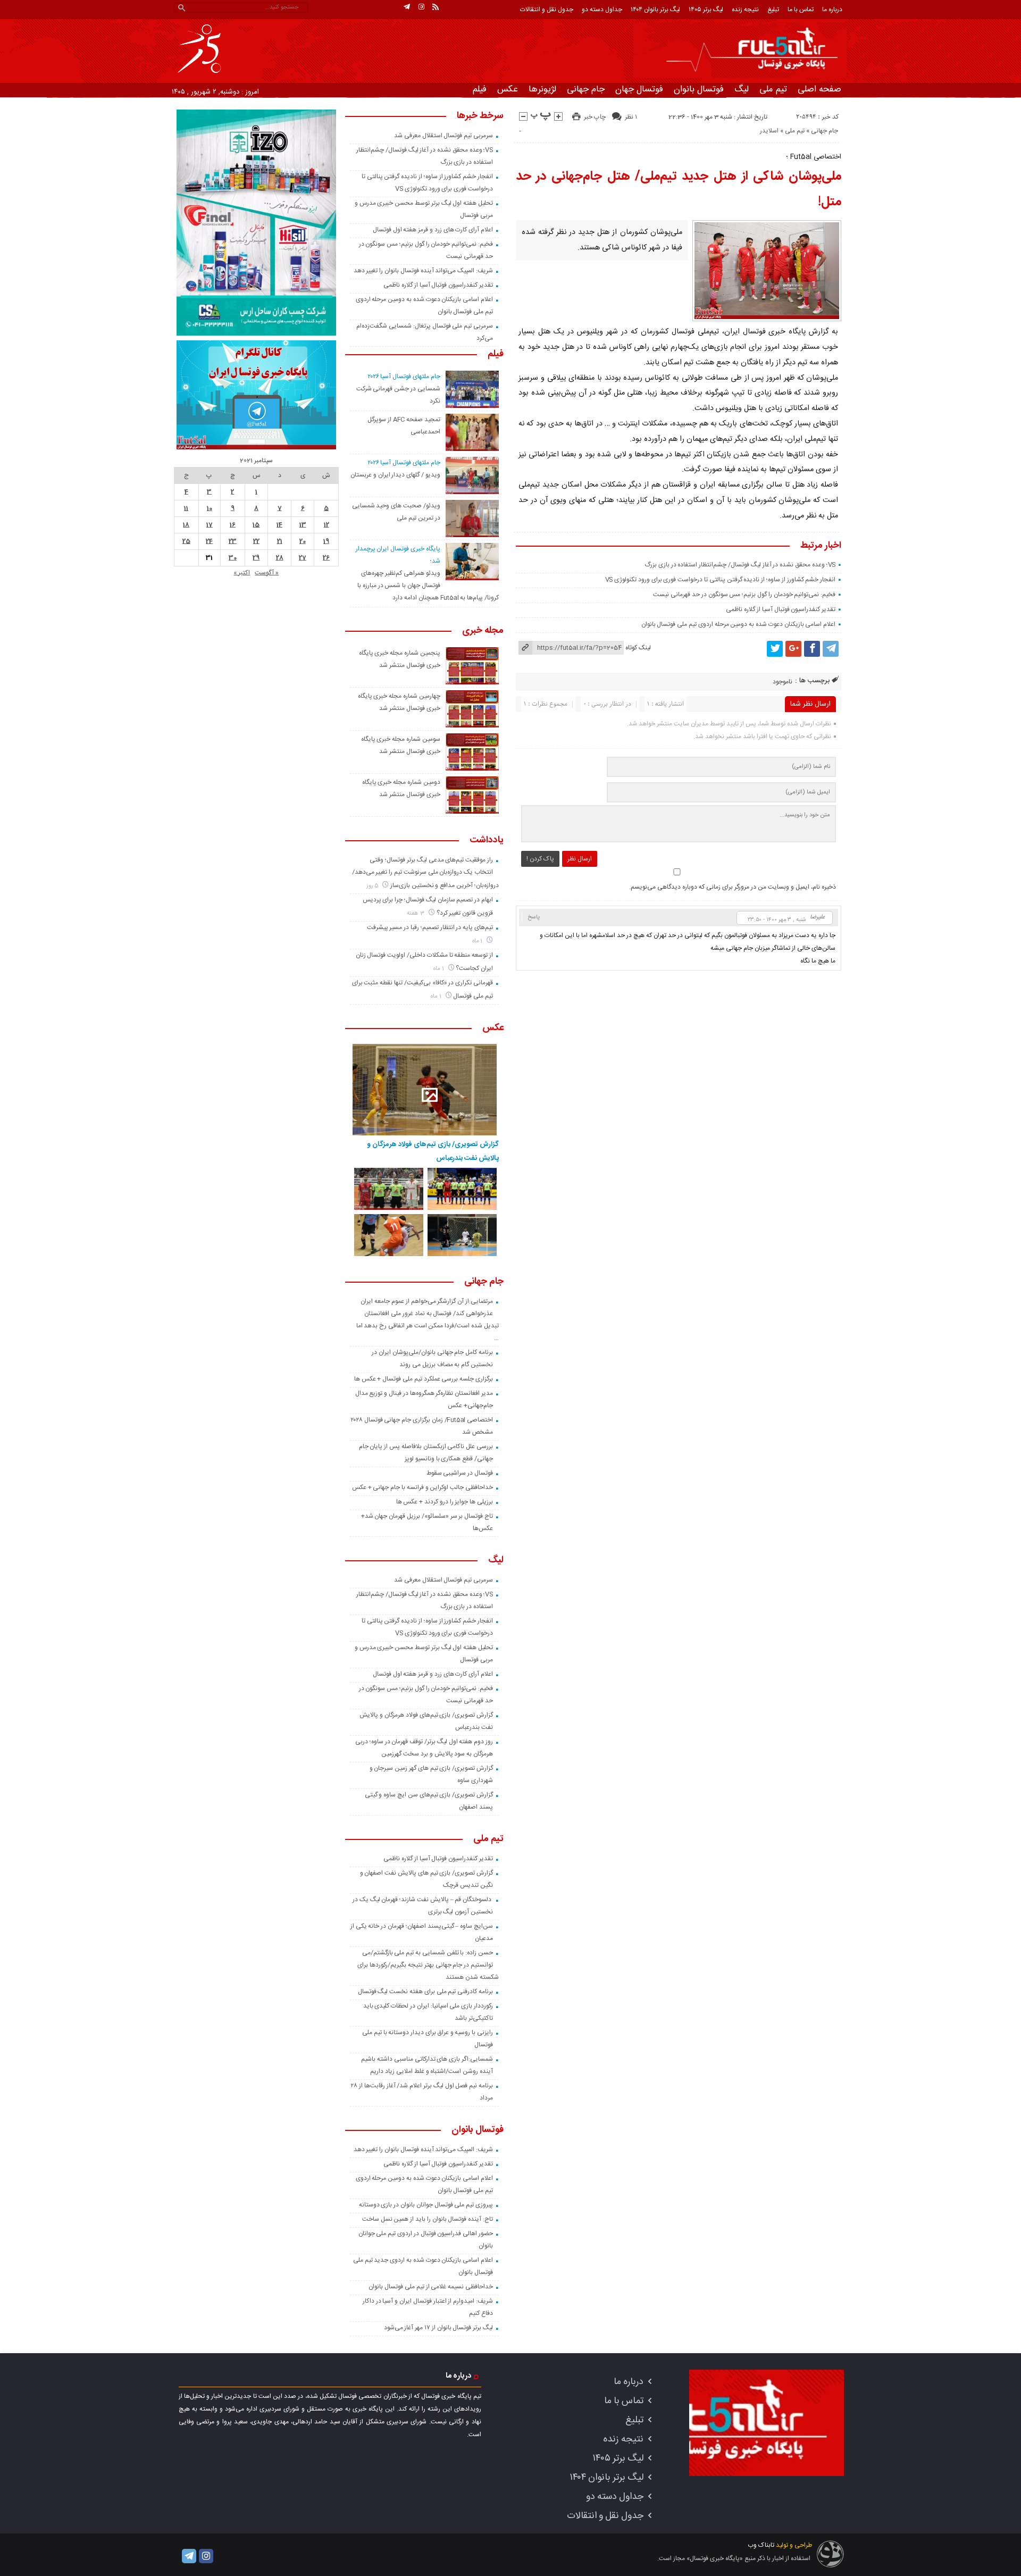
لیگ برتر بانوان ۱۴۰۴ (655, 10)
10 (210, 508)
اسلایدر (769, 131)
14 (279, 525)
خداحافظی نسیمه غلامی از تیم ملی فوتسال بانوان (431, 2287)
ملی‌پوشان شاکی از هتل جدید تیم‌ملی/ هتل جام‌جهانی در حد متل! (679, 189)
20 (303, 541)
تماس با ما (801, 10)
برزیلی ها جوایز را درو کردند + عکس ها (445, 1502)
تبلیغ (773, 10)
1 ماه (478, 941)
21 (280, 541)
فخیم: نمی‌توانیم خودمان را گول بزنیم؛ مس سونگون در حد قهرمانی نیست (744, 595)
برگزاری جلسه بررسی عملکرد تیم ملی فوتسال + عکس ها (424, 1379)
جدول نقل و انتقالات (547, 10)
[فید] (436, 7)
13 (303, 525)
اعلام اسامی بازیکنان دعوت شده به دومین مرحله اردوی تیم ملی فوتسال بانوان (739, 624)
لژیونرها (542, 89)
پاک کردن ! (540, 859)
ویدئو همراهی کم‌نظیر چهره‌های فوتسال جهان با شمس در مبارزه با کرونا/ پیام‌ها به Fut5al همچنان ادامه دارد (428, 586)
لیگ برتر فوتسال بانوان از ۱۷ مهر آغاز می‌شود (438, 2328)
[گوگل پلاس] (793, 649)
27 (303, 558)
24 (209, 541)
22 (256, 541)
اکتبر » (242, 573)
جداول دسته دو (602, 10)
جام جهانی (586, 89)
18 (186, 525)
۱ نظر (631, 117)
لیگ (742, 89)
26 (326, 558)
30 (233, 558)
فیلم (480, 89)
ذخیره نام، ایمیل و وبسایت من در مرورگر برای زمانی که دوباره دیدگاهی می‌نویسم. (733, 887)
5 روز (373, 886)
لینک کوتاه (638, 648)
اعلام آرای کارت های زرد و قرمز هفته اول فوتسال (433, 230)
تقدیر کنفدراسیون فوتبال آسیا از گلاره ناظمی (781, 609)
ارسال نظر (580, 859)
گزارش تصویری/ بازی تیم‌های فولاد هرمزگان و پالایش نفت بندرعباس (433, 1151)
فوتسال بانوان (699, 89)
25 (186, 541)
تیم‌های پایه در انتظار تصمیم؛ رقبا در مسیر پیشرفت (430, 927)
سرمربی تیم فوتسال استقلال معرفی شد (443, 136)
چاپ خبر (595, 117)
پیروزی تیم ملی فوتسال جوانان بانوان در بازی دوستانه (426, 2205)
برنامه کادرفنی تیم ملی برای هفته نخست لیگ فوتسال (425, 1992)
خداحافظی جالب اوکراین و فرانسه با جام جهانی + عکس (422, 1487)
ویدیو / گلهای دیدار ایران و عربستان (395, 475)
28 (280, 558)
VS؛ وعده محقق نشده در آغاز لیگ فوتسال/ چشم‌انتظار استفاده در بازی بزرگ (740, 565)
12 (327, 525)
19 (326, 541)
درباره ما (832, 10)
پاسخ (534, 917)
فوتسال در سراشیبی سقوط (460, 1473)
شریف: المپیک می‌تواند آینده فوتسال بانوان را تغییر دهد (423, 271)
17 (210, 525)
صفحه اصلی (819, 89)
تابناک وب (761, 2545)
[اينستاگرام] (421, 7)
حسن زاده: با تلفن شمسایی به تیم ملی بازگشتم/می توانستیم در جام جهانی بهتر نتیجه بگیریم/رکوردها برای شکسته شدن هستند (428, 1965)
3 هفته (416, 913)
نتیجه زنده (745, 10)
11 (186, 508)
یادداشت (487, 841)
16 (233, 525)
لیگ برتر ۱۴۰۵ (706, 10)
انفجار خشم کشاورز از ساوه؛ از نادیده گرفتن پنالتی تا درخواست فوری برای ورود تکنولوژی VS (721, 580)
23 (233, 541)
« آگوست (267, 573)
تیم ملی (773, 89)
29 (256, 558)
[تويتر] (775, 649)
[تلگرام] (407, 7)
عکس (508, 89)
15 (256, 525)
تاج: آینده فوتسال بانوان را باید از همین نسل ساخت (428, 2219)
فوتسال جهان (639, 89)
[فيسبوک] (812, 649)
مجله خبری (483, 631)
